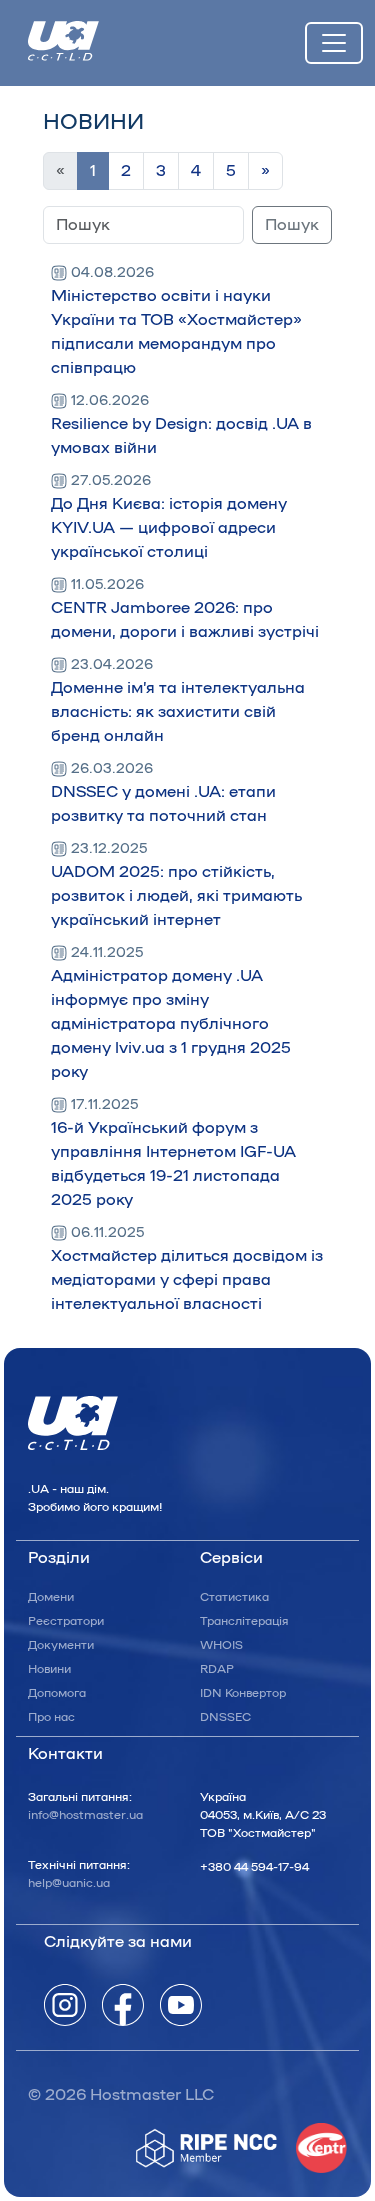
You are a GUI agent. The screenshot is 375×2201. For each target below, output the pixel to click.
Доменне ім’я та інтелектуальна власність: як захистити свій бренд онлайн (178, 701)
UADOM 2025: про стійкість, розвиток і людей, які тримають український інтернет (176, 885)
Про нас (51, 1717)
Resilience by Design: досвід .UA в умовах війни (181, 425)
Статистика (234, 1597)
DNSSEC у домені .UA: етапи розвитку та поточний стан (163, 793)
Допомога (57, 1693)
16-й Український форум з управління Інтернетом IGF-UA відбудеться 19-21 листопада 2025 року (173, 1153)
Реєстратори (66, 1621)
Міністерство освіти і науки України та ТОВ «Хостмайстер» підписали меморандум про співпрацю (176, 321)
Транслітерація (244, 1621)
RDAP (217, 1669)
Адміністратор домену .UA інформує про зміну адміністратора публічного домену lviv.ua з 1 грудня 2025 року (171, 1013)
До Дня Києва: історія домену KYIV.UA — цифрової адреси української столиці (169, 517)
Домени (51, 1597)
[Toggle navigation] (334, 43)
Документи (61, 1645)
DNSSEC (225, 1717)
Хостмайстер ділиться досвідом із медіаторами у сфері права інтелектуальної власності (187, 1269)
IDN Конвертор (243, 1693)
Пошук (292, 225)
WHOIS (221, 1645)
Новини (49, 1669)
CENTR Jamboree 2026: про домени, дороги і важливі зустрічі (185, 609)
